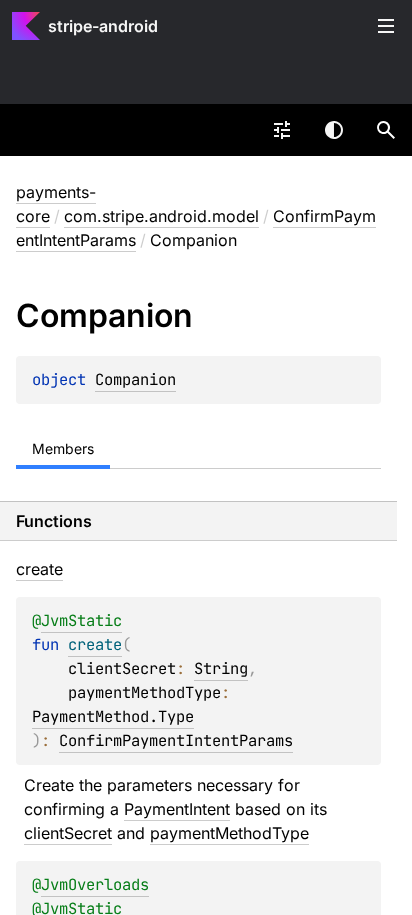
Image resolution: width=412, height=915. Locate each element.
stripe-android (103, 26)
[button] (386, 130)
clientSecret (68, 833)
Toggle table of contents (386, 26)
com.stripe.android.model (161, 216)
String (221, 668)
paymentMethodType (229, 833)
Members (63, 448)
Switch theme (334, 130)
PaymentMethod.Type (113, 716)
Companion (135, 379)
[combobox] (282, 130)
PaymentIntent (177, 809)
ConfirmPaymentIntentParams (176, 740)
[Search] (386, 130)
